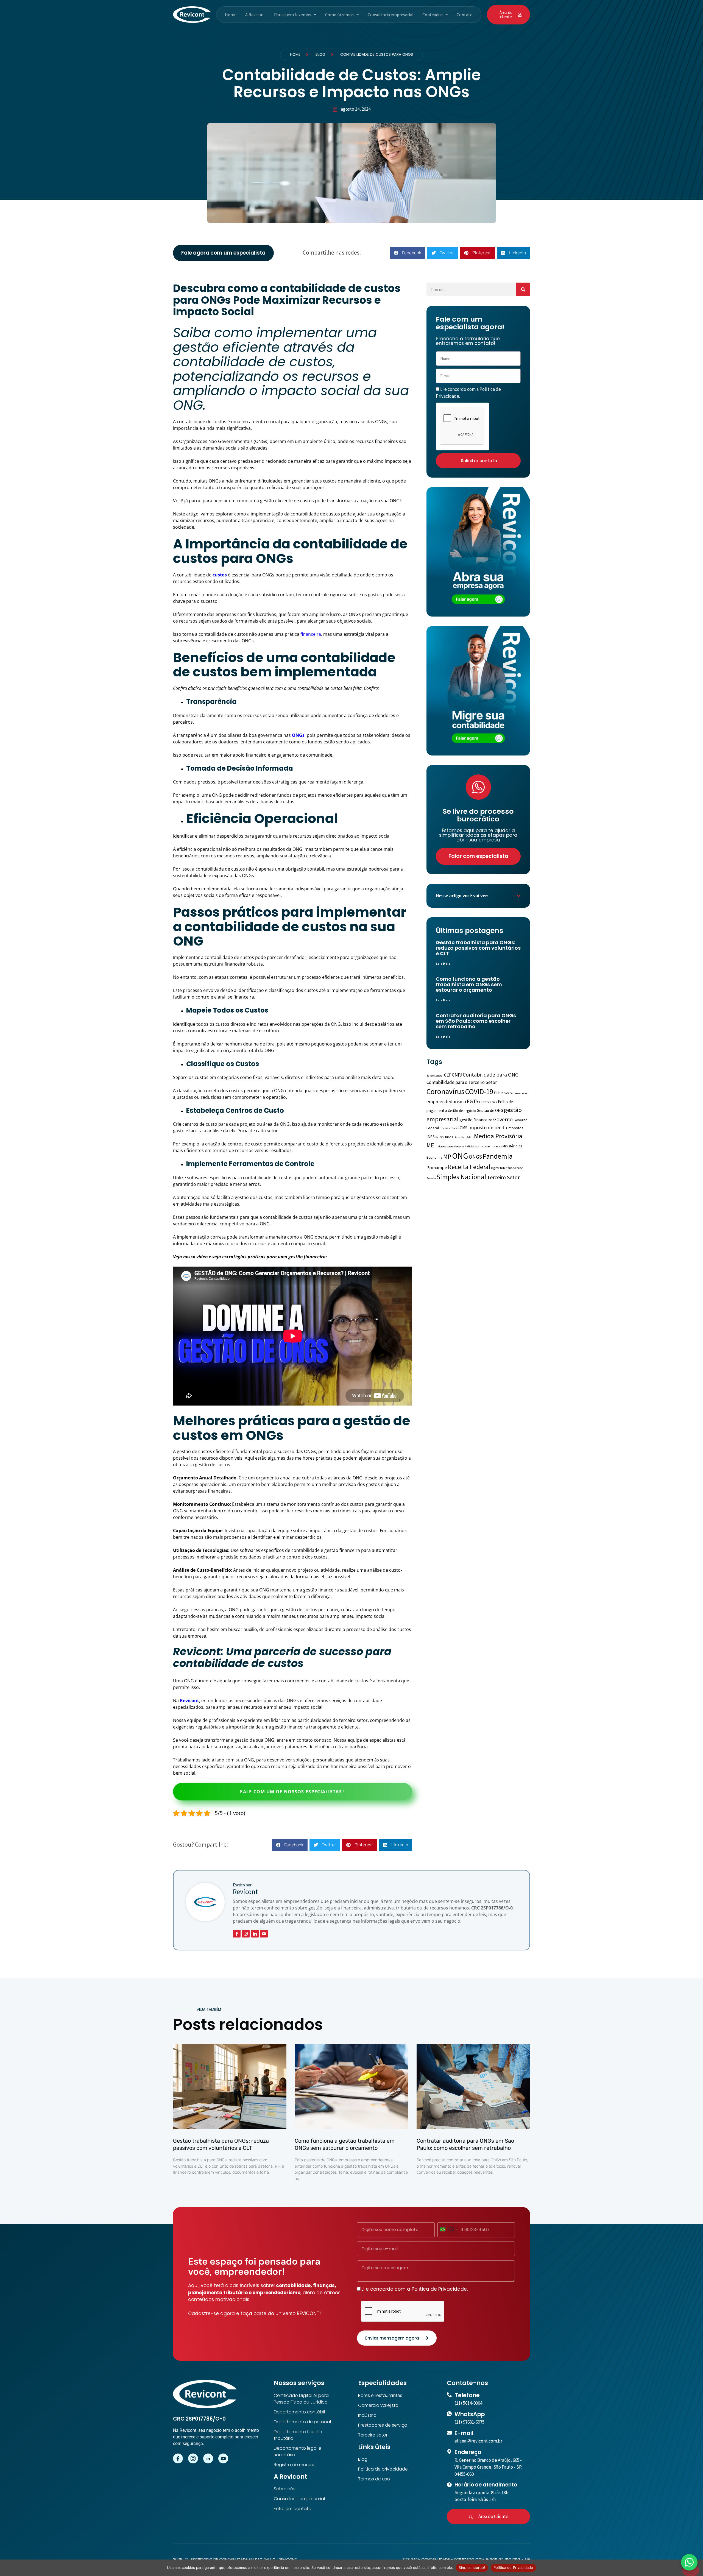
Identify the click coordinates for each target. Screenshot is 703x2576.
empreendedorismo (446, 1102)
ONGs (298, 735)
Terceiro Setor (503, 1177)
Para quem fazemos (293, 15)
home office (449, 1128)
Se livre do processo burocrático (478, 815)
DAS (506, 1093)
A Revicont (255, 15)
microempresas (491, 1146)
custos (220, 575)
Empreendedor (519, 1093)
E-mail (464, 2433)
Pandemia (498, 1156)
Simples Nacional (461, 1177)
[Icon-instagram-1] (246, 1934)
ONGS (475, 1157)
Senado (431, 1178)
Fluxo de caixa (488, 1102)
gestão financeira (476, 1120)
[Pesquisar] (523, 289)
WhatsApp (470, 2414)
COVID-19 (479, 1091)
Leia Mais (443, 964)
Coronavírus (445, 1092)
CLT (447, 1075)
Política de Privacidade (439, 2289)
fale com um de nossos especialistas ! (292, 1792)
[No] (691, 2571)
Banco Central (435, 1076)
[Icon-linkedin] (255, 1934)
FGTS (473, 1101)
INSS (431, 1137)
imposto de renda (488, 1127)
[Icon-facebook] (237, 1934)
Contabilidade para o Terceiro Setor (462, 1082)
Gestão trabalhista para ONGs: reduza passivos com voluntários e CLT (478, 948)
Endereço (468, 2452)
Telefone (467, 2395)
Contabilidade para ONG (491, 1075)
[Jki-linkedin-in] (208, 2458)
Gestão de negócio (462, 1111)
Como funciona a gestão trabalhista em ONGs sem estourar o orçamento (469, 984)
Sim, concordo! (472, 2567)
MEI (431, 1145)
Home (231, 15)
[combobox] (448, 2229)
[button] (295, 15)
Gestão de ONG (490, 1110)
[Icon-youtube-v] (264, 1934)
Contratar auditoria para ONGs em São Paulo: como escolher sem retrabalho (476, 1021)
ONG (460, 1156)
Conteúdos (433, 15)
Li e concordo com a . (415, 2289)
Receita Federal (469, 1167)
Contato (465, 15)
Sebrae (518, 1168)
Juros (449, 1137)
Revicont (189, 1700)
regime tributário (502, 1168)
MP (447, 1156)
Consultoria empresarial (391, 15)
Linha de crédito (463, 1137)
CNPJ (457, 1075)
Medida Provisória (498, 1136)
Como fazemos (339, 15)
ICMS (463, 1128)
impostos (516, 1128)
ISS (441, 1137)
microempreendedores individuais (458, 1146)
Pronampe (437, 1168)
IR (437, 1137)
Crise (498, 1093)
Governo (503, 1119)
